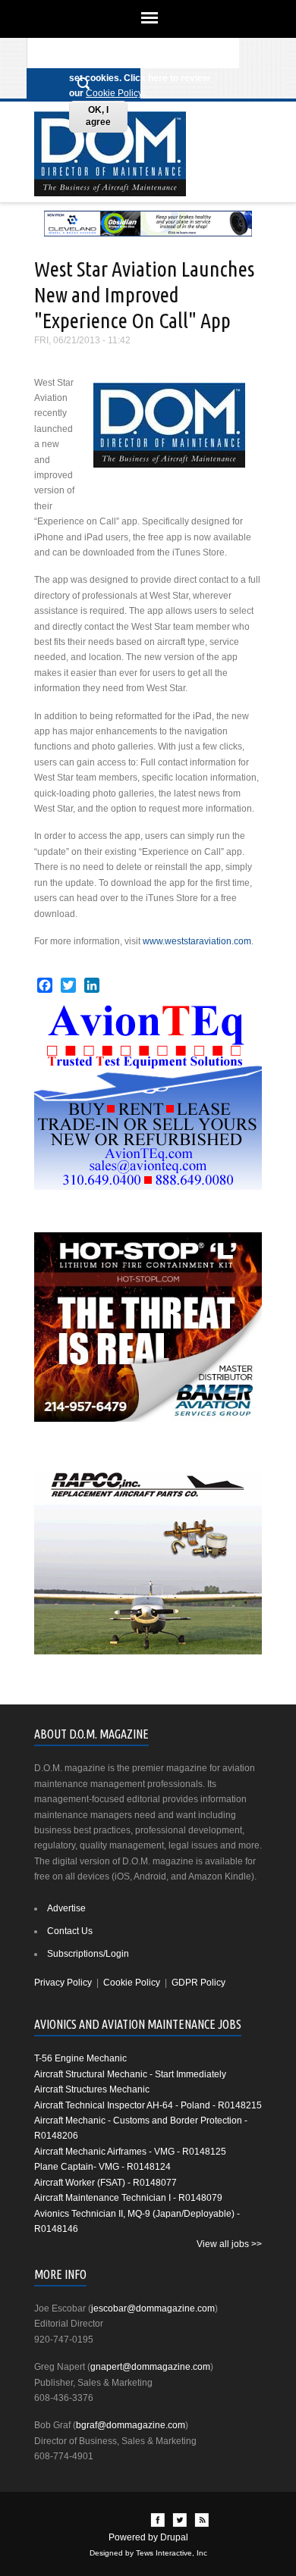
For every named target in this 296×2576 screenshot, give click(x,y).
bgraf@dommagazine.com (131, 2425)
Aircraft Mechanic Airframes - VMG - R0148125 (130, 2152)
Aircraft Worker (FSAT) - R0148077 (105, 2183)
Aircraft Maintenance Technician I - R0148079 (128, 2198)
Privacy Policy (63, 1983)
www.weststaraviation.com (197, 941)
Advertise (66, 1908)
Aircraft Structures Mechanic (92, 2089)
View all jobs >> (229, 2244)
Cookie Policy (114, 93)
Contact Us (70, 1931)
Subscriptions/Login (88, 1954)
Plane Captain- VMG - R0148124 (102, 2167)
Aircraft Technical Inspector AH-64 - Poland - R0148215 (148, 2105)
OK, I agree (98, 116)
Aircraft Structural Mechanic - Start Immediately (130, 2074)
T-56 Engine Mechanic (80, 2058)
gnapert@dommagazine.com (150, 2367)
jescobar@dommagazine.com (153, 2308)
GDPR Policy (198, 1983)
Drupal (174, 2537)
